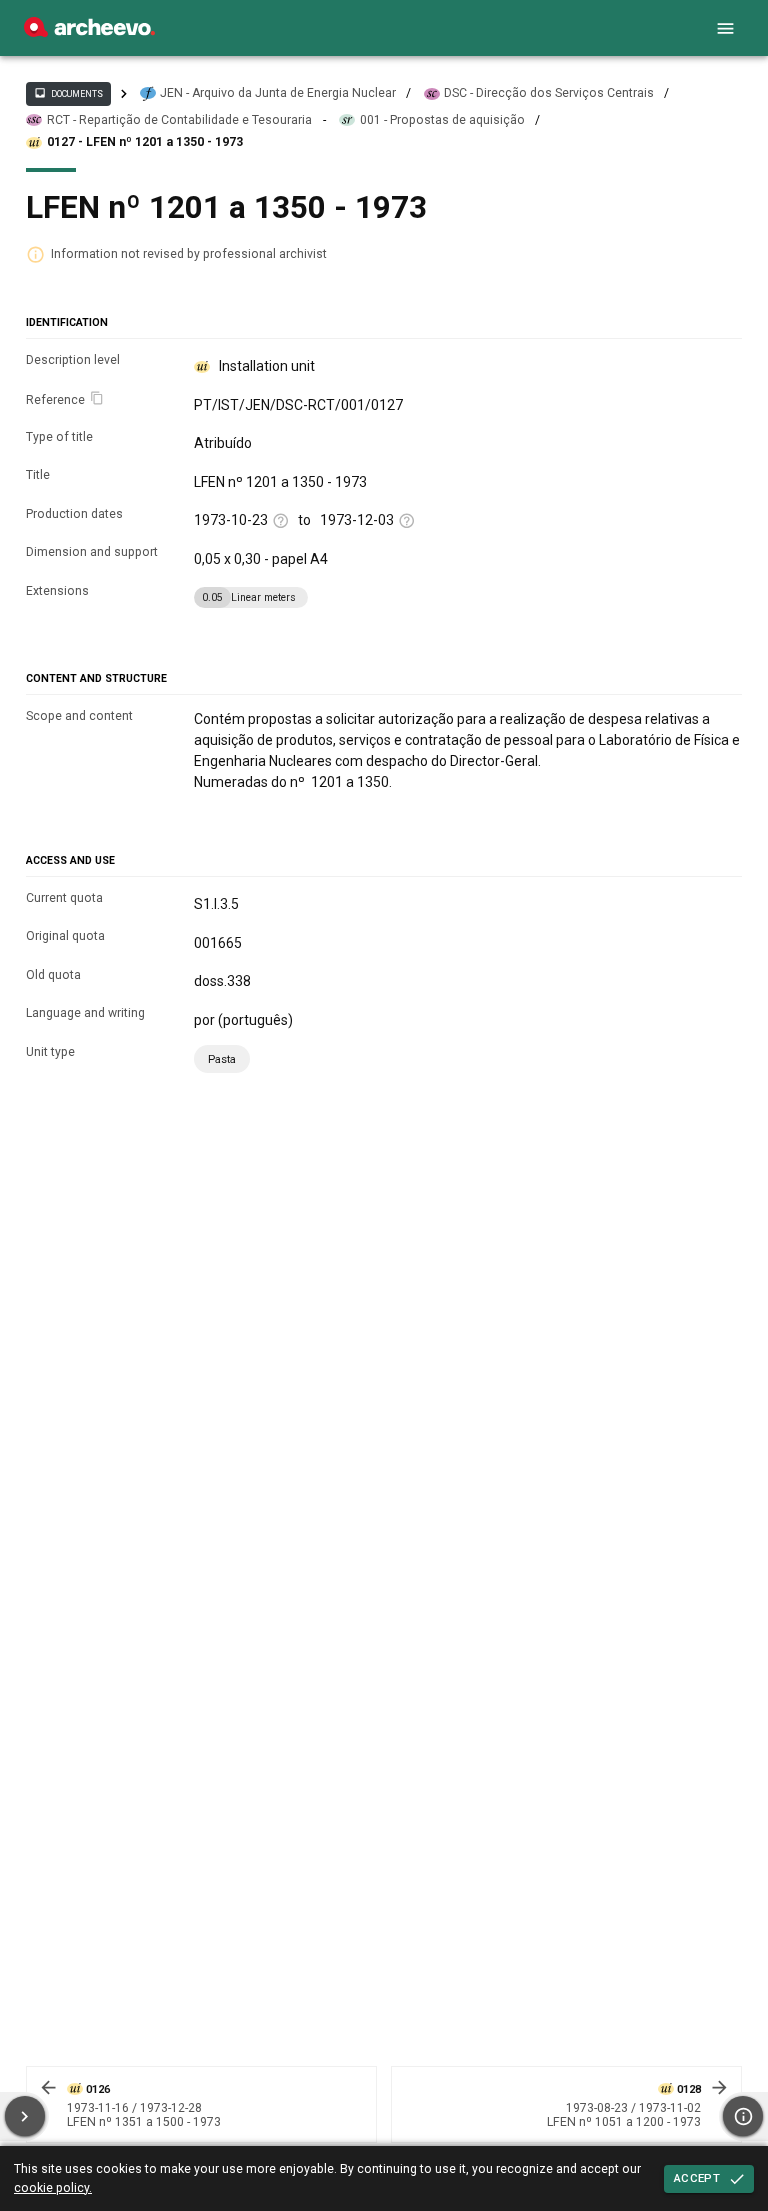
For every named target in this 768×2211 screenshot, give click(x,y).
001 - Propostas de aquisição (442, 120)
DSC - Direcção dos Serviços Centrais (549, 93)
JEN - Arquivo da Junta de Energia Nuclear (278, 93)
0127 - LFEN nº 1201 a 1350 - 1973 (145, 142)
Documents (68, 93)
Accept (697, 2178)
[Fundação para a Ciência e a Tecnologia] (89, 32)
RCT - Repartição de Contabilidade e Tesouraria (179, 120)
